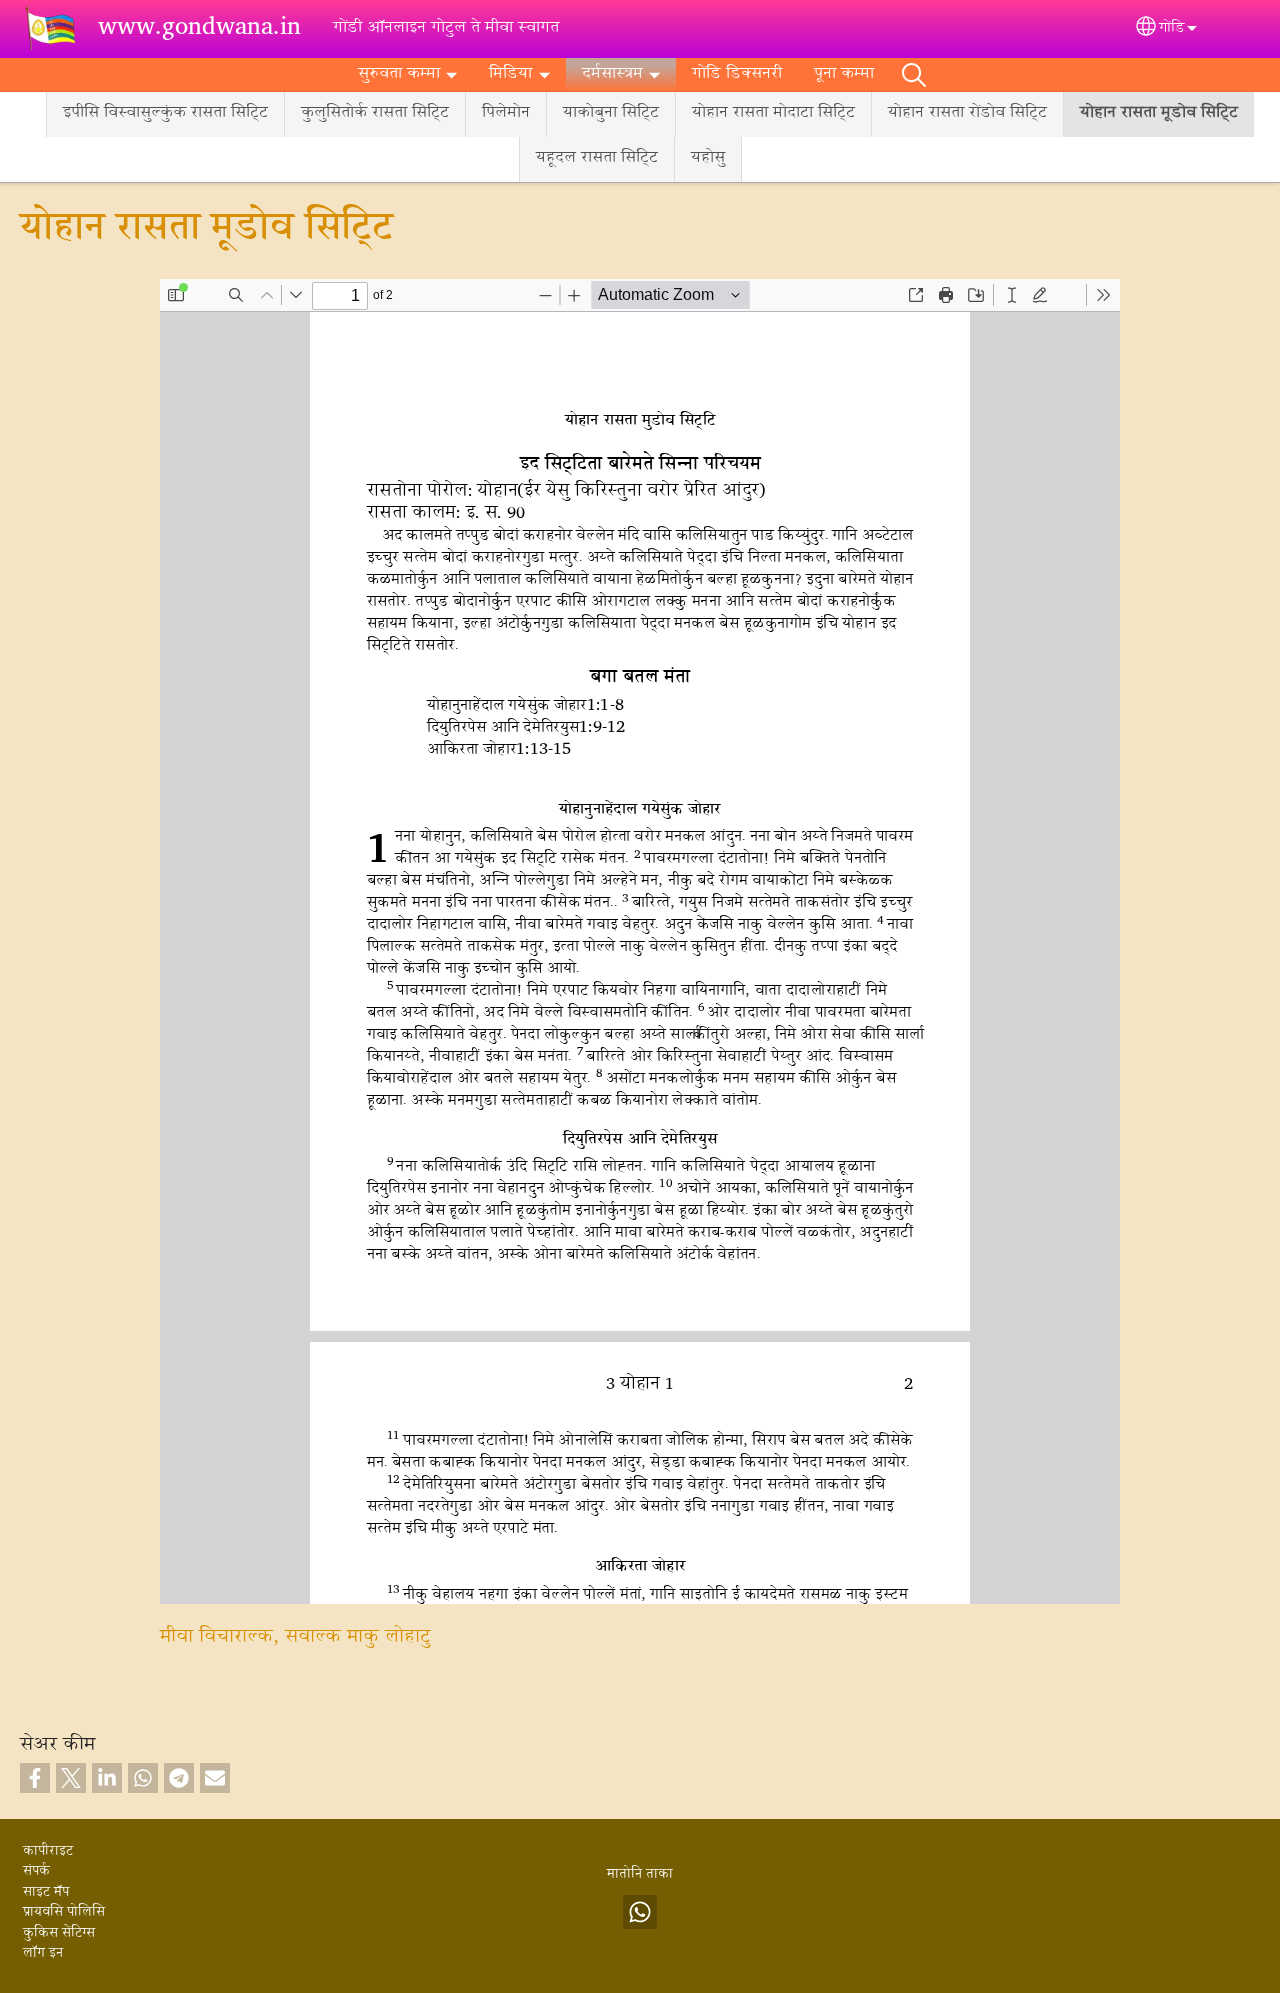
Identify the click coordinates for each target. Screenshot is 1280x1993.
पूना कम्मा (844, 74)
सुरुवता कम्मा (399, 74)
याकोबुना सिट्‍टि (611, 113)
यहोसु (708, 158)
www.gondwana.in (199, 29)
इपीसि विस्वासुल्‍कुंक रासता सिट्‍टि (165, 113)
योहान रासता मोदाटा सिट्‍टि (773, 113)
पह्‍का (914, 75)
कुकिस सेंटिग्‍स (59, 1934)
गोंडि (1171, 29)
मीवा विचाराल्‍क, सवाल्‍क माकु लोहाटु (295, 1637)
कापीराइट (48, 1852)
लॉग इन (43, 1954)
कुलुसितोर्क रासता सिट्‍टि (375, 113)
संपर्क (36, 1872)
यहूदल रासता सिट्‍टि (597, 158)
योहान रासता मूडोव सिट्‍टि (1159, 113)
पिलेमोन (506, 113)
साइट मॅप (46, 1893)
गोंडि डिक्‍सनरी (737, 74)
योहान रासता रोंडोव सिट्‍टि (967, 113)
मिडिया (510, 74)
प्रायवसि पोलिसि (64, 1913)
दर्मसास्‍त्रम (612, 74)
